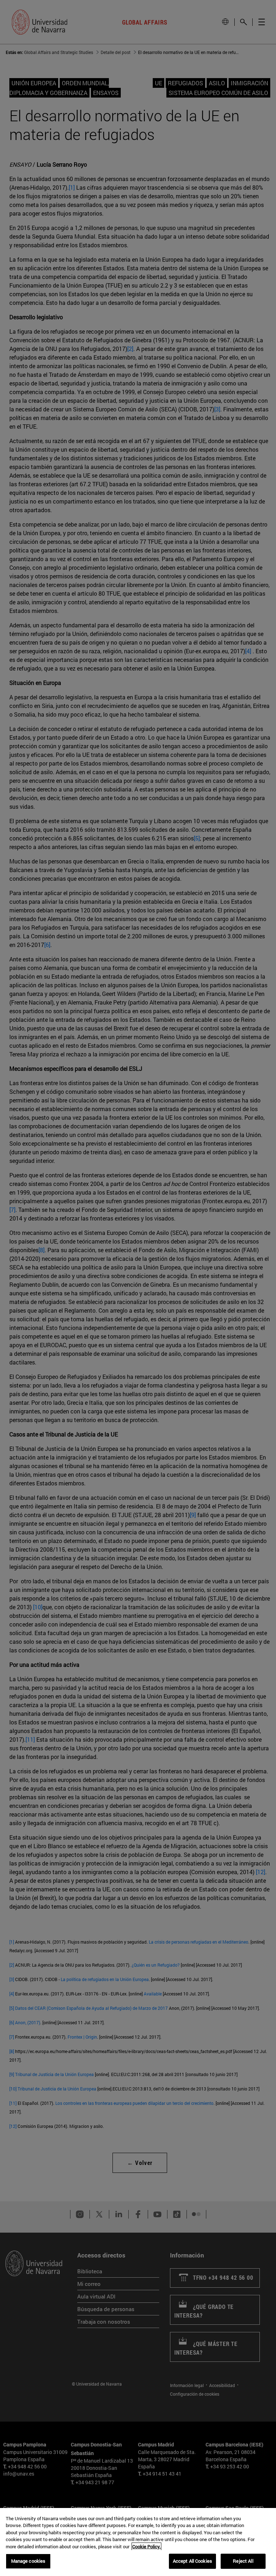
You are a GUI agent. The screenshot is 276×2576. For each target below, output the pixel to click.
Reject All (243, 2561)
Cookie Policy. (146, 2546)
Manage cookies (28, 2561)
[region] (138, 2542)
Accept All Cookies (192, 2561)
